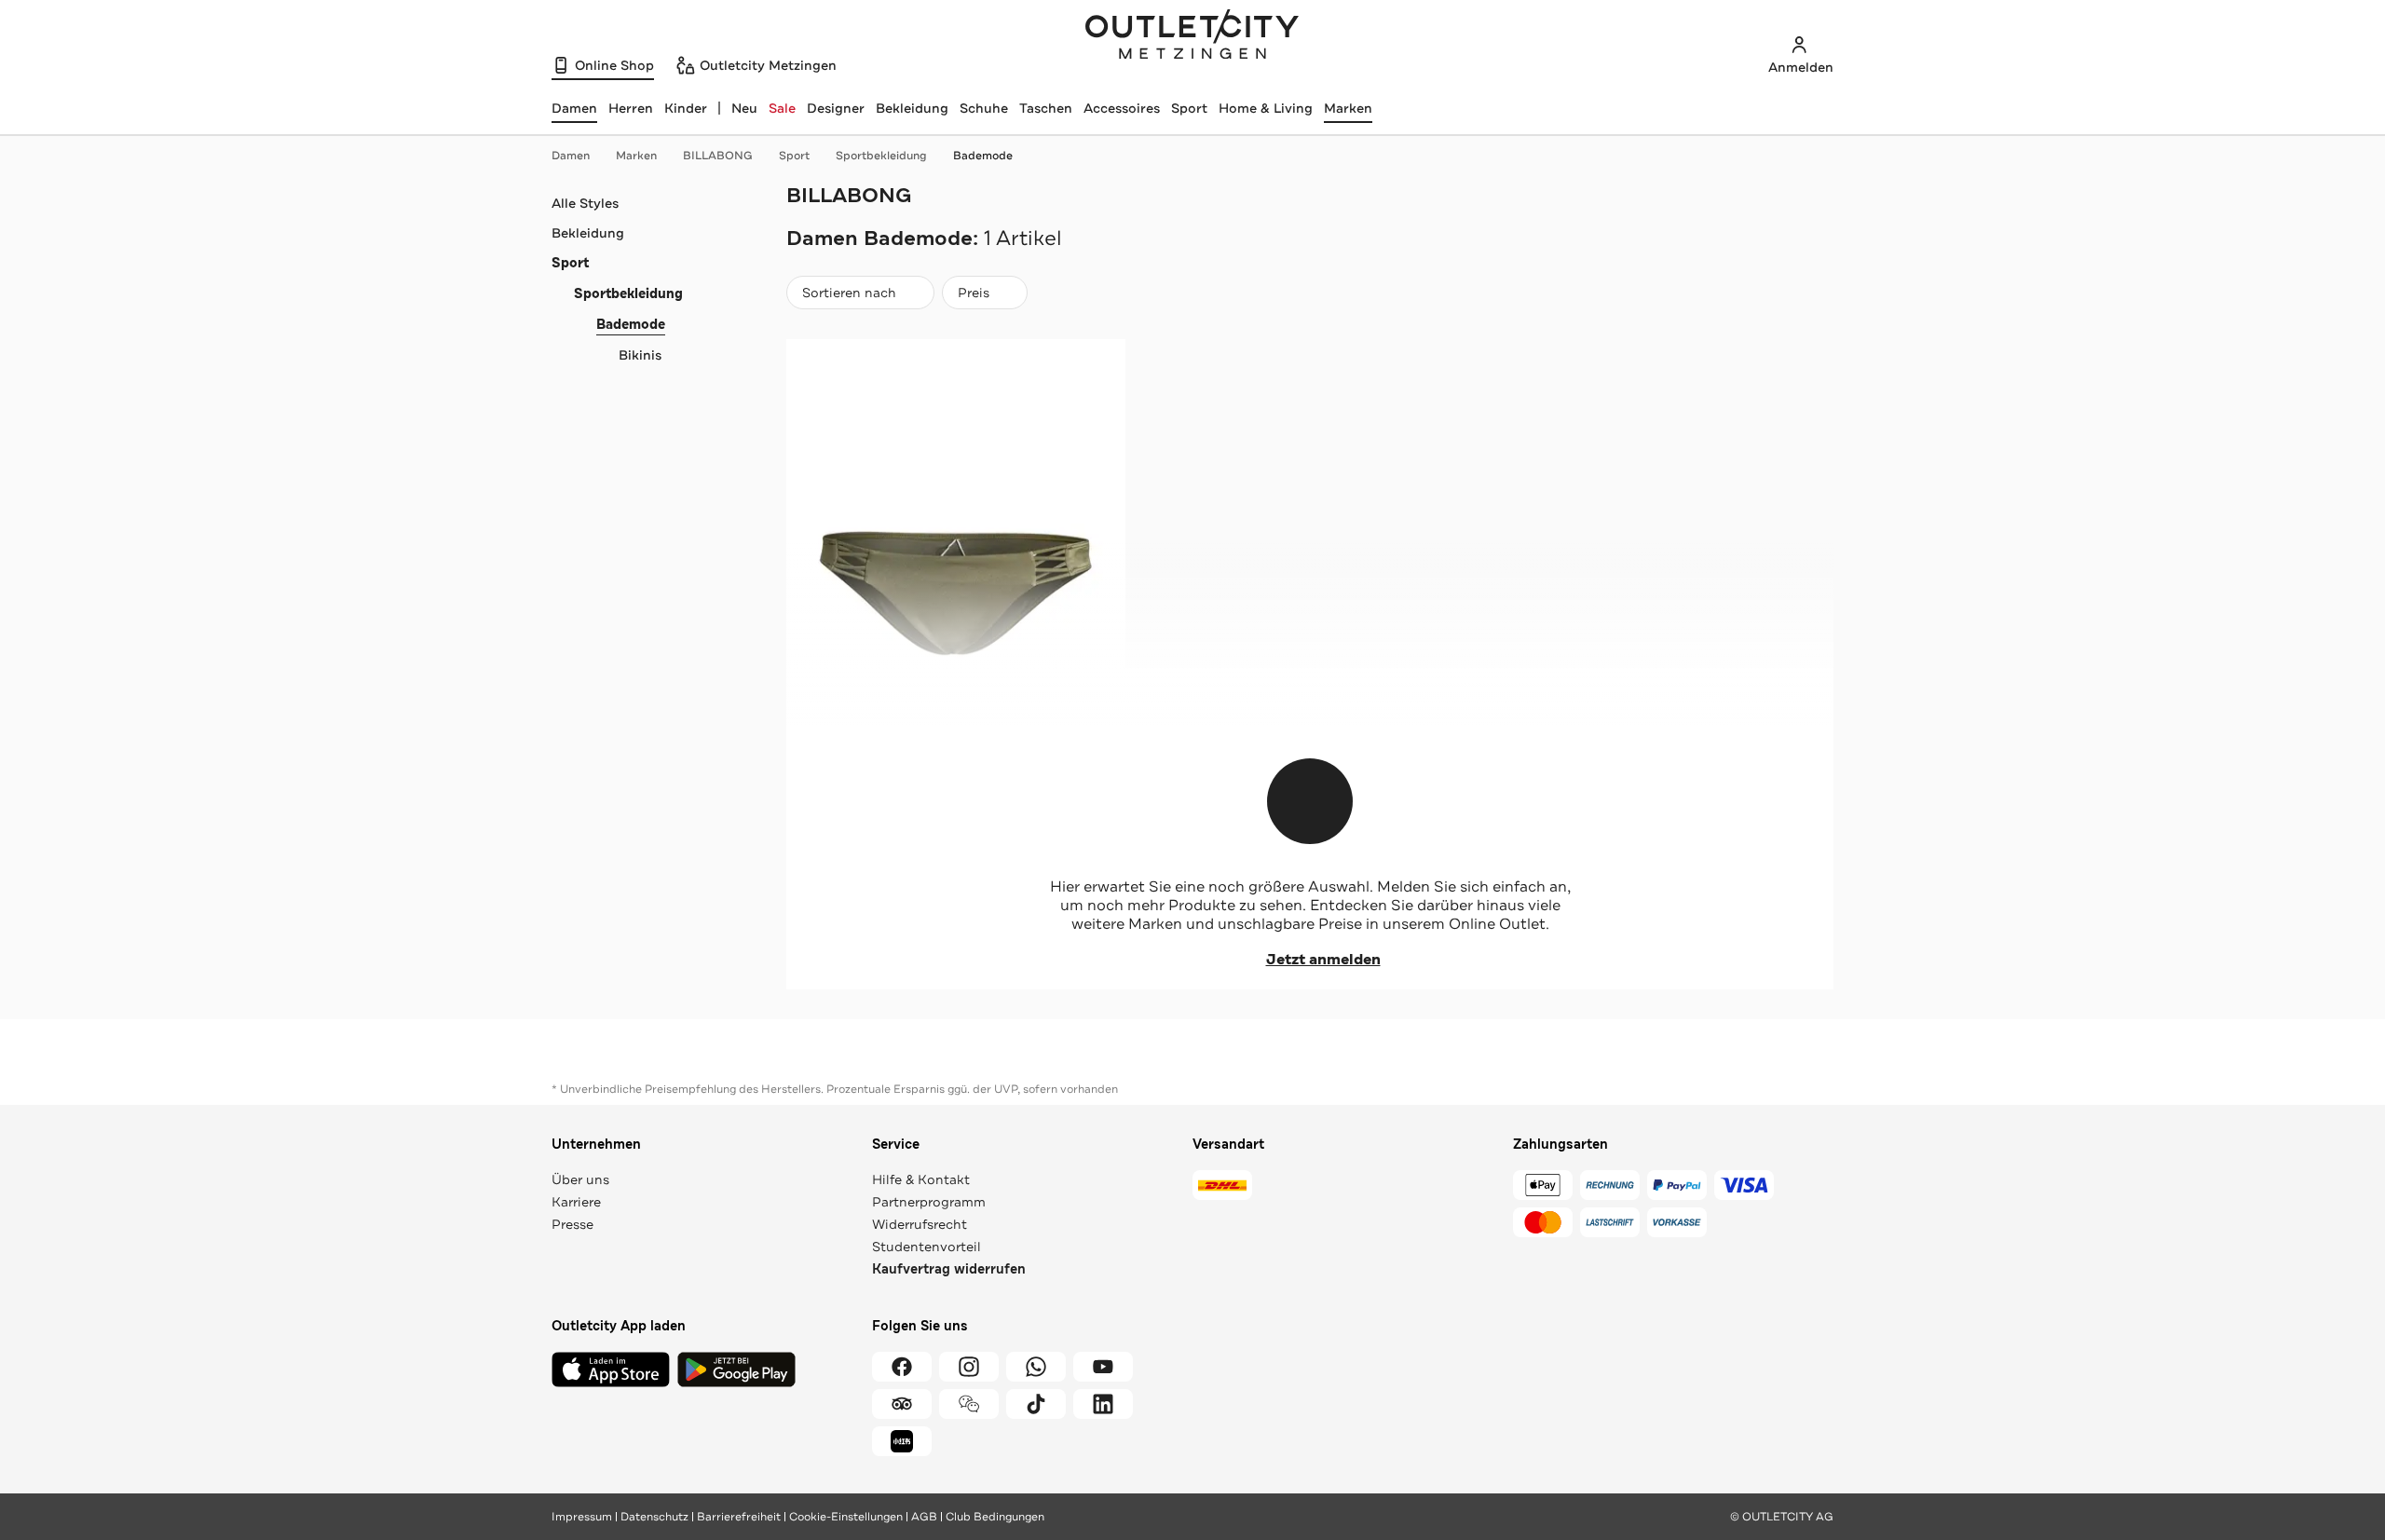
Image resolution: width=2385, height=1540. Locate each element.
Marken (1348, 108)
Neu (744, 108)
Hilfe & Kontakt (921, 1179)
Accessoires (1122, 108)
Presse (572, 1224)
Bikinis (640, 355)
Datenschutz (654, 1517)
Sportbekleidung (881, 156)
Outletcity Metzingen (1192, 36)
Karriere (576, 1202)
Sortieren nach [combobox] (849, 297)
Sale (782, 108)
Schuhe (984, 108)
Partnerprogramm (929, 1202)
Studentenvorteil (927, 1247)
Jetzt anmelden (1323, 960)
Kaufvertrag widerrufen (949, 1269)
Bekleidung (912, 108)
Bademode (983, 156)
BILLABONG (718, 156)
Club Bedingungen (995, 1517)
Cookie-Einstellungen (846, 1517)
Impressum (582, 1517)
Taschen (1046, 108)
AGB (924, 1517)
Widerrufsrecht (920, 1224)
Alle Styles (585, 203)
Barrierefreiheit (739, 1517)
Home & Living (1266, 108)
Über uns (580, 1179)
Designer (836, 108)
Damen (571, 156)
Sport (1189, 108)
